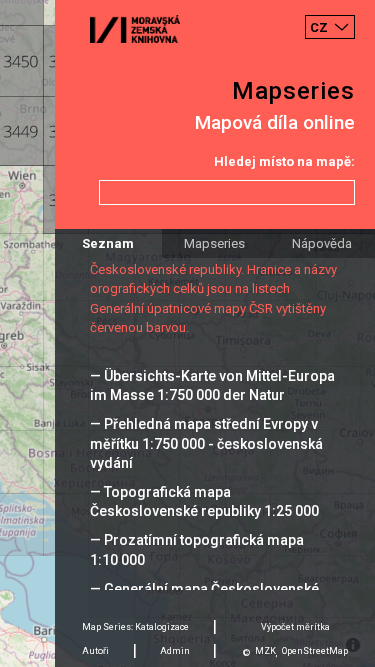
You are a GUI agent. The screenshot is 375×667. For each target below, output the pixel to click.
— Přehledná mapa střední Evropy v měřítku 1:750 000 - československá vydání (206, 443)
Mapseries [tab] (214, 243)
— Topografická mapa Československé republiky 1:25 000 (204, 501)
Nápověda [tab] (322, 243)
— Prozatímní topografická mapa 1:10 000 (197, 549)
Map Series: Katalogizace (135, 627)
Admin (175, 651)
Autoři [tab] (95, 651)
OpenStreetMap (315, 651)
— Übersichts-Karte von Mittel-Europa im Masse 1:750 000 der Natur (212, 385)
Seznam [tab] (108, 243)
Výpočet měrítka (295, 627)
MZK (265, 651)
